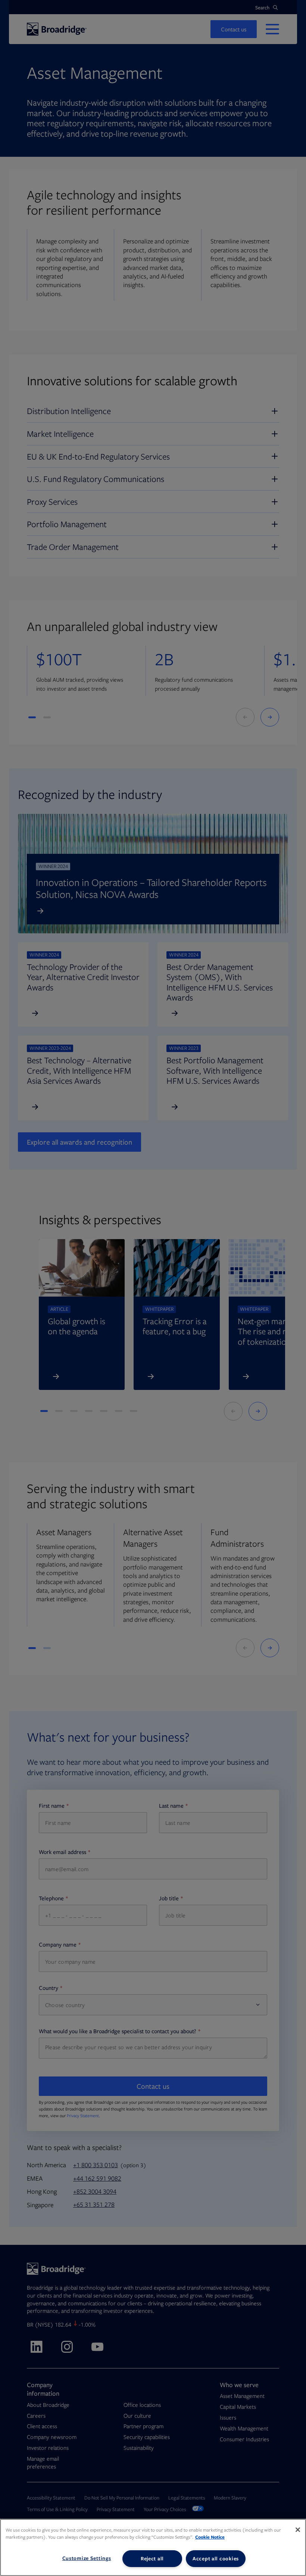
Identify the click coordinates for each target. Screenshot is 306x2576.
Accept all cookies (216, 2558)
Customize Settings (87, 2558)
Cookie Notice (210, 2537)
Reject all (152, 2558)
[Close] (298, 2530)
